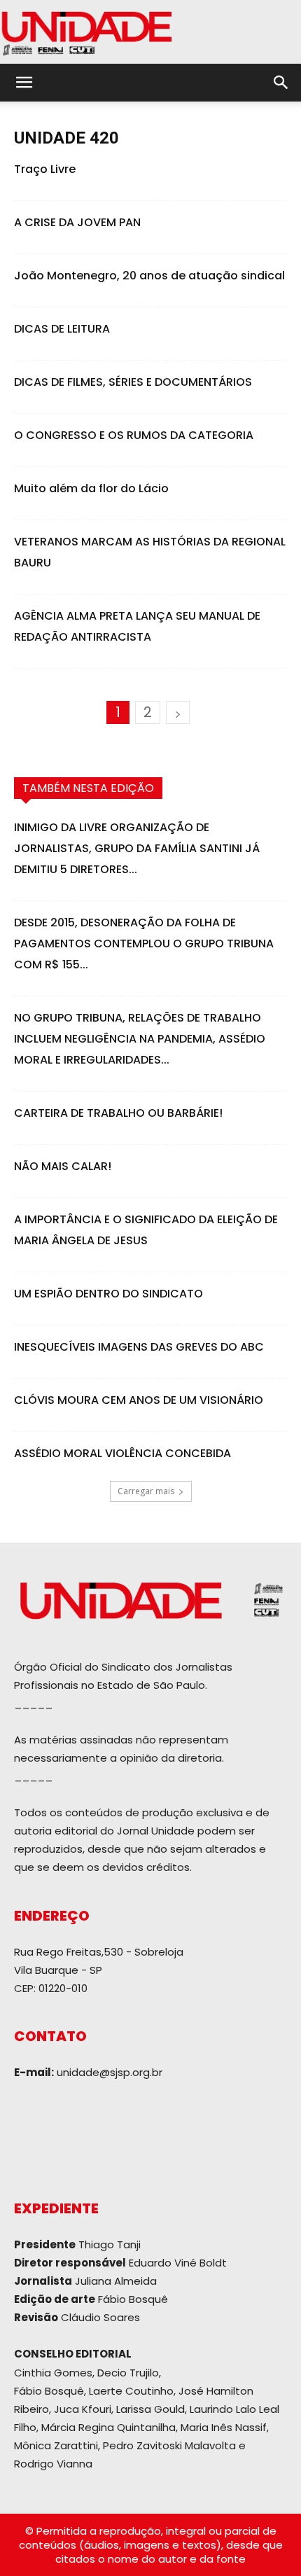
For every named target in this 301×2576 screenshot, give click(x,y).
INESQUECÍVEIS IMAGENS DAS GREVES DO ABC (139, 1347)
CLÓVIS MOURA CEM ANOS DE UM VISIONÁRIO (139, 1400)
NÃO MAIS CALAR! (63, 1166)
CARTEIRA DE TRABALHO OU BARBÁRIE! (118, 1113)
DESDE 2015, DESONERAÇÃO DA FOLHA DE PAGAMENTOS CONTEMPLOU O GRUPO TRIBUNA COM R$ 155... (144, 944)
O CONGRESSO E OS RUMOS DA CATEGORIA (134, 435)
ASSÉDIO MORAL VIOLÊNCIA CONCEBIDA (122, 1453)
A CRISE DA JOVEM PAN (77, 222)
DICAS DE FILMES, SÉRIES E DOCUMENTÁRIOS (133, 382)
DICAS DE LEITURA (62, 329)
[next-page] (178, 712)
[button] (24, 83)
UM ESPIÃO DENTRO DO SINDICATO (108, 1294)
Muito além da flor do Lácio (91, 488)
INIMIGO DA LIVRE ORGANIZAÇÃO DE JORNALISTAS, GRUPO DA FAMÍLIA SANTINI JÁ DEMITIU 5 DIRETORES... (137, 848)
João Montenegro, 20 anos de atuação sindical (149, 276)
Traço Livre (45, 169)
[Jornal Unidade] (150, 32)
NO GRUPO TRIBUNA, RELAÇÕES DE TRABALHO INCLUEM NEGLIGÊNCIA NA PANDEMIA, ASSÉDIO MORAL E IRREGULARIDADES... (140, 1039)
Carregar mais (146, 1491)
